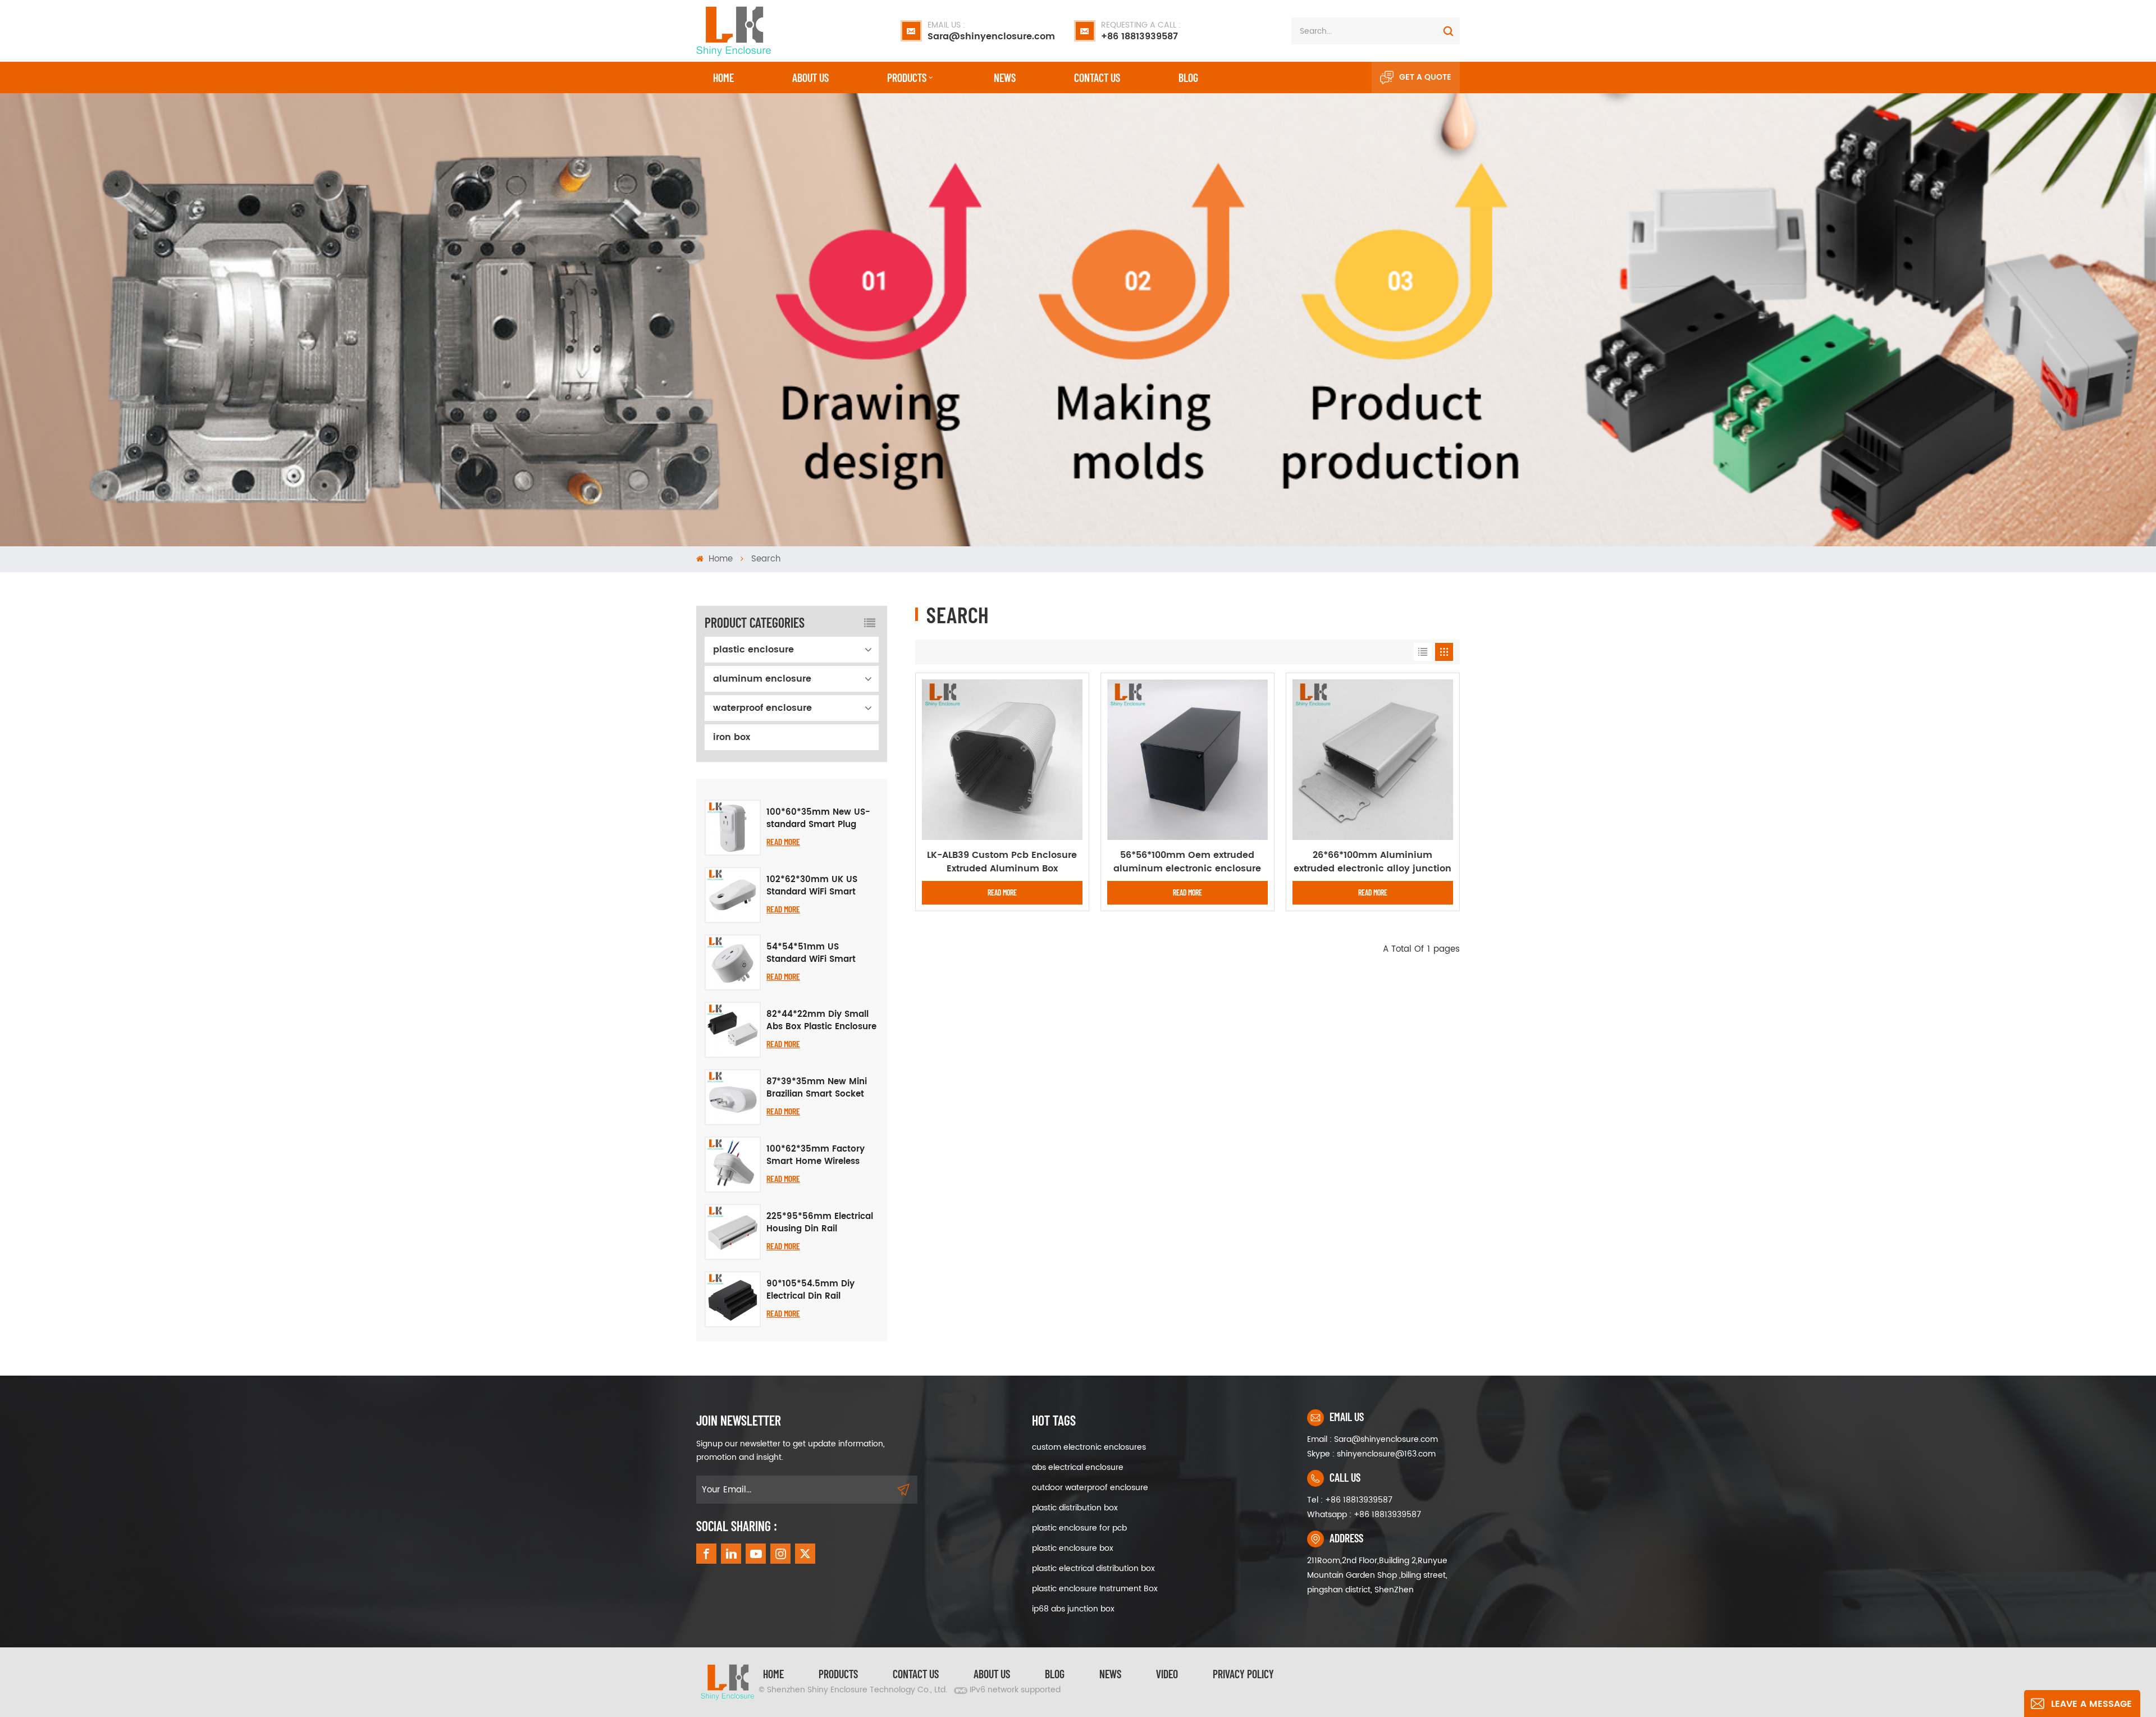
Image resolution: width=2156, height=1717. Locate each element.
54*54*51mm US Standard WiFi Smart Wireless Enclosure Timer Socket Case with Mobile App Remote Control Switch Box (820, 953)
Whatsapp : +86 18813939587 (1364, 1515)
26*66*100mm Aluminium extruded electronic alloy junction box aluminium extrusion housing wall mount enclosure (1372, 862)
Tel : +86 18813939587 (1350, 1500)
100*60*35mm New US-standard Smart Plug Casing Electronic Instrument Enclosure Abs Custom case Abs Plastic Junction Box (822, 819)
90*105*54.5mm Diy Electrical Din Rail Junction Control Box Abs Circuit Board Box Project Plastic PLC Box (822, 1290)
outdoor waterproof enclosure (1090, 1488)
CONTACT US (1097, 77)
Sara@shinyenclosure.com (991, 31)
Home (723, 77)
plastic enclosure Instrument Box (1095, 1589)
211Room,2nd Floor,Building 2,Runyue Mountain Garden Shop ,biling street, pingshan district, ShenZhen (1377, 1575)
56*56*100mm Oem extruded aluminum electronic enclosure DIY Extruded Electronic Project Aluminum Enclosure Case (1187, 862)
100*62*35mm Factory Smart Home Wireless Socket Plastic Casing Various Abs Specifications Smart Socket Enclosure (816, 1156)
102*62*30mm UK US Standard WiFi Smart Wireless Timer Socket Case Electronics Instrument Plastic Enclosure (814, 886)
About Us (810, 77)
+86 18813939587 (1141, 31)
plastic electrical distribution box (1093, 1568)
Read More (783, 841)
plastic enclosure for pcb (1079, 1528)
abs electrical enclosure (1078, 1467)
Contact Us (916, 1674)
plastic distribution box (1075, 1508)
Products (907, 77)
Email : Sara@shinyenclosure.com (1372, 1439)
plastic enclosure (753, 650)
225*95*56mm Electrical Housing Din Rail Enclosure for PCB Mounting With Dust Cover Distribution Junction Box (820, 1223)
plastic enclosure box (1073, 1548)
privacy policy (1243, 1674)
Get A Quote (1425, 77)
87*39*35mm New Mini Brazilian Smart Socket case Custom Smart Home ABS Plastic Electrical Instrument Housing (817, 1088)
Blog (1188, 77)
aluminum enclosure (762, 679)
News (1005, 77)
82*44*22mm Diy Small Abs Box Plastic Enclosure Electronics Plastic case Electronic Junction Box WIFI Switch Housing (821, 1021)
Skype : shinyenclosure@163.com (1371, 1454)
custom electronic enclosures (1089, 1447)
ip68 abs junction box (1073, 1609)
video (1167, 1674)
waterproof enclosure (762, 708)
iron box (732, 737)
